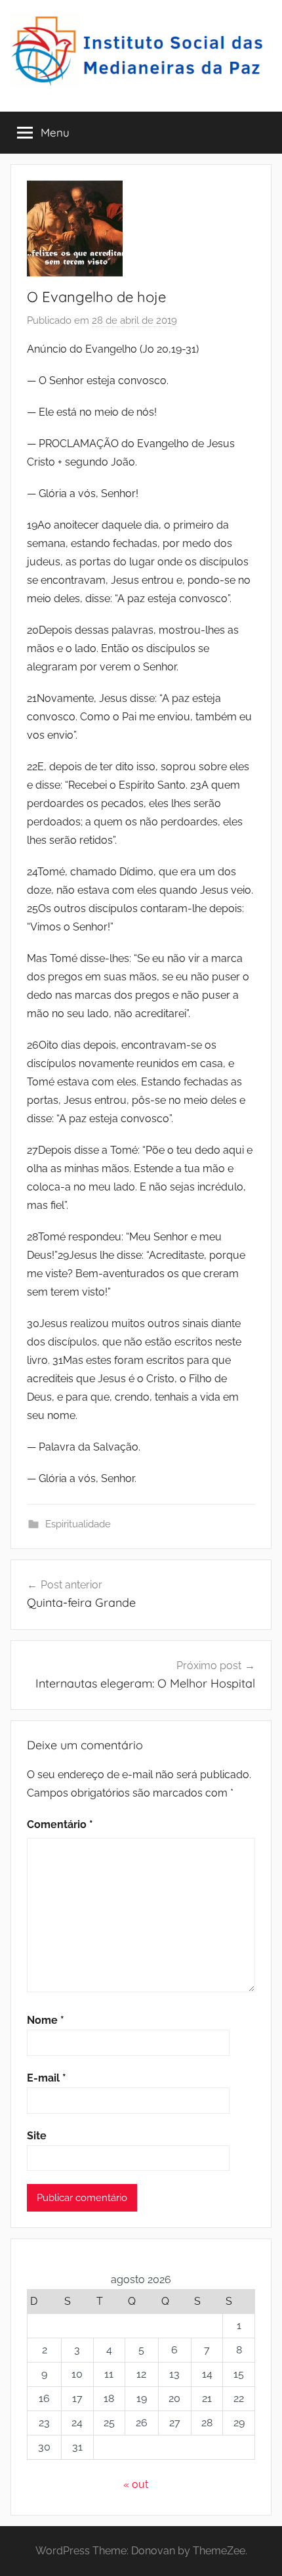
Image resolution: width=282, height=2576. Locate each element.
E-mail (47, 2078)
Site (37, 2136)
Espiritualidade (78, 1524)
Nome (46, 2020)
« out (136, 2484)
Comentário (60, 1824)
